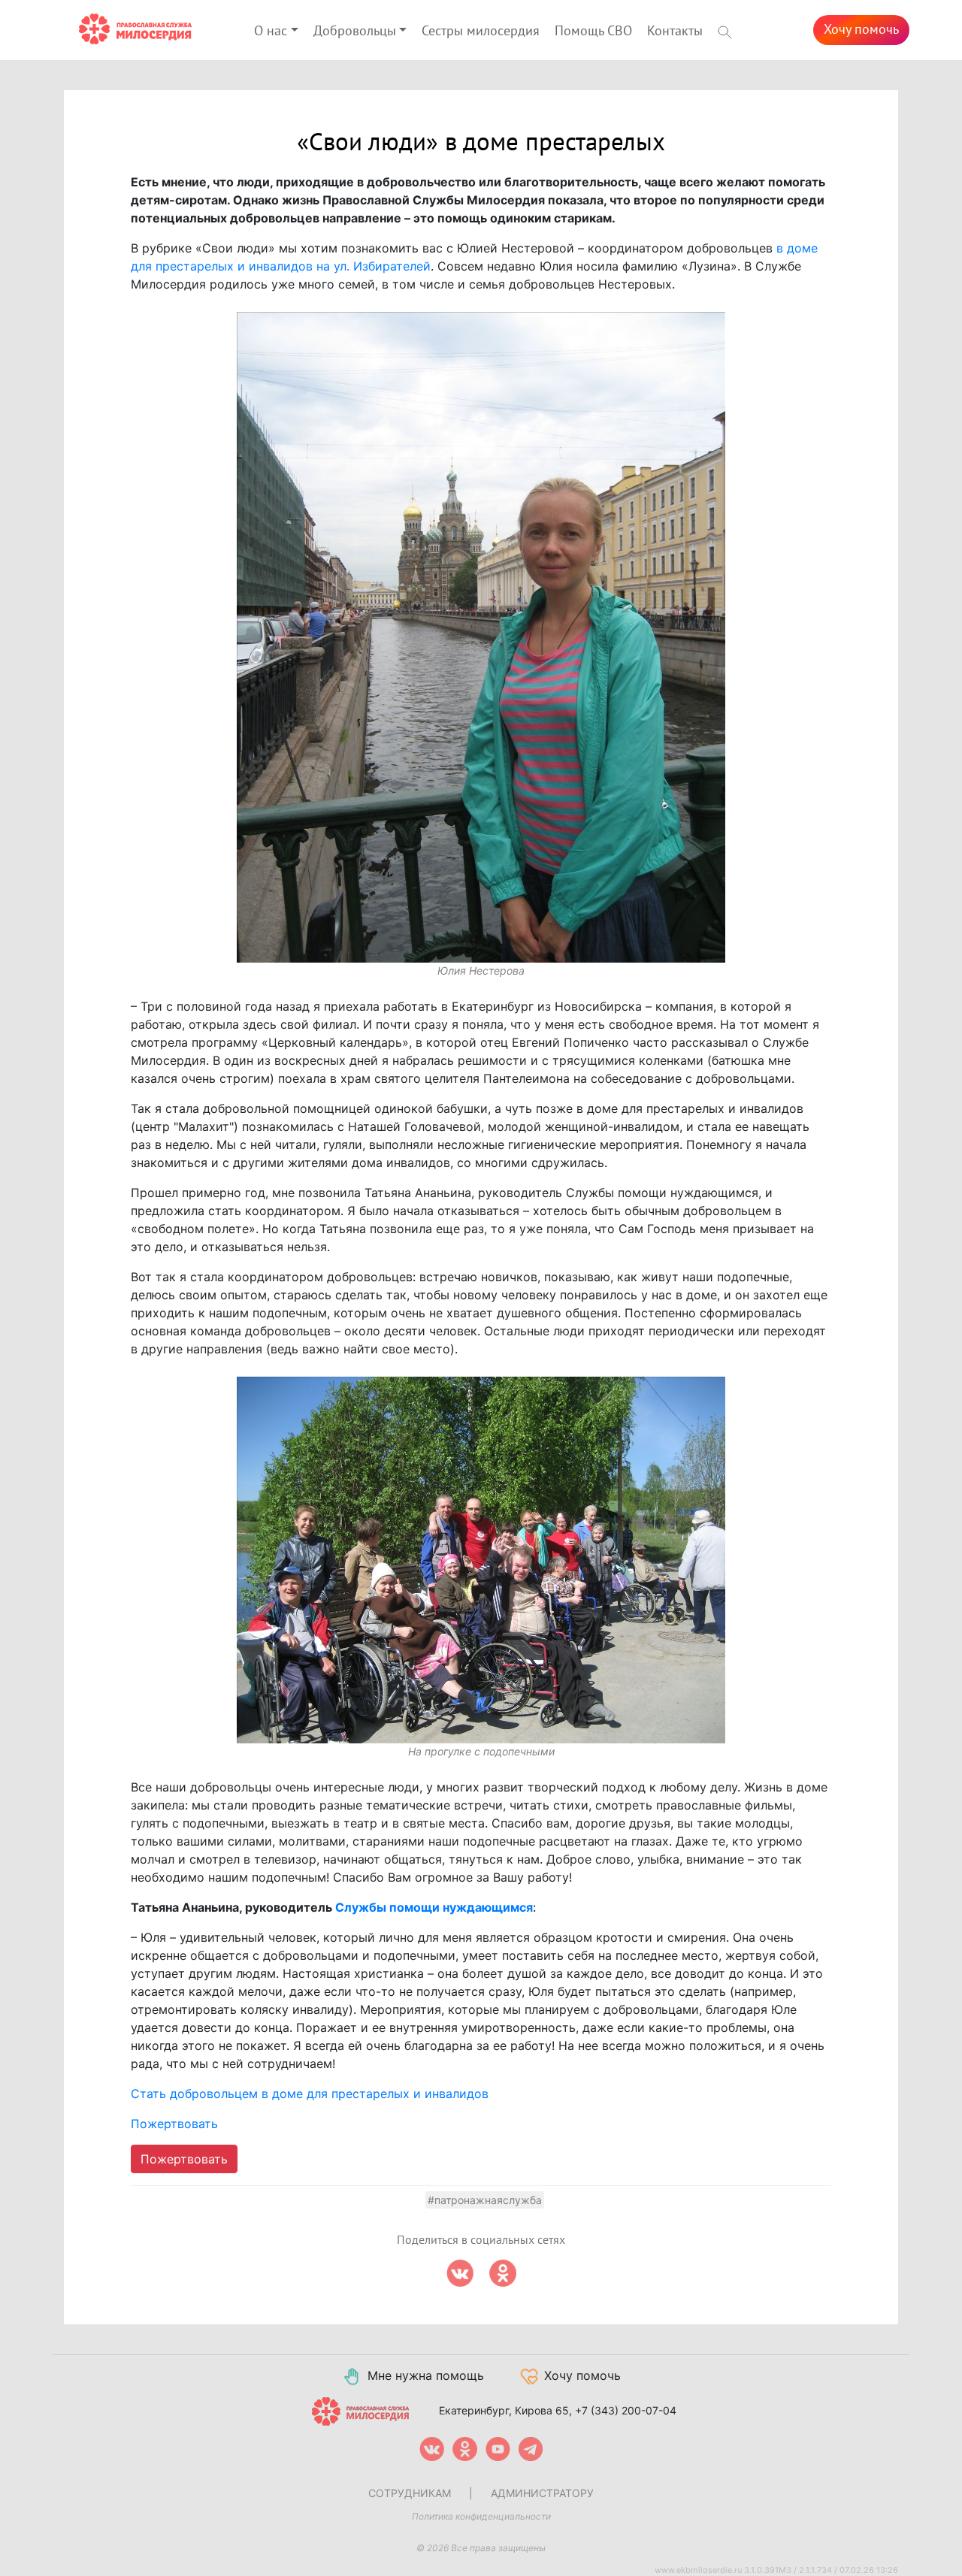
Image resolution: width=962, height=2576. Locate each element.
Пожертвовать (174, 2124)
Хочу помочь (861, 30)
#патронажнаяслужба (485, 2200)
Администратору (542, 2493)
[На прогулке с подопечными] (481, 1560)
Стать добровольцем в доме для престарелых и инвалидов (310, 2094)
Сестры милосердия (481, 31)
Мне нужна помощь (426, 2375)
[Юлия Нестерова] (481, 638)
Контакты (675, 31)
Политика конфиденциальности (481, 2516)
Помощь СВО (593, 31)
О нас (271, 31)
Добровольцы (355, 31)
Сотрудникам (410, 2493)
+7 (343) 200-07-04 (626, 2410)
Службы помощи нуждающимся (434, 1907)
